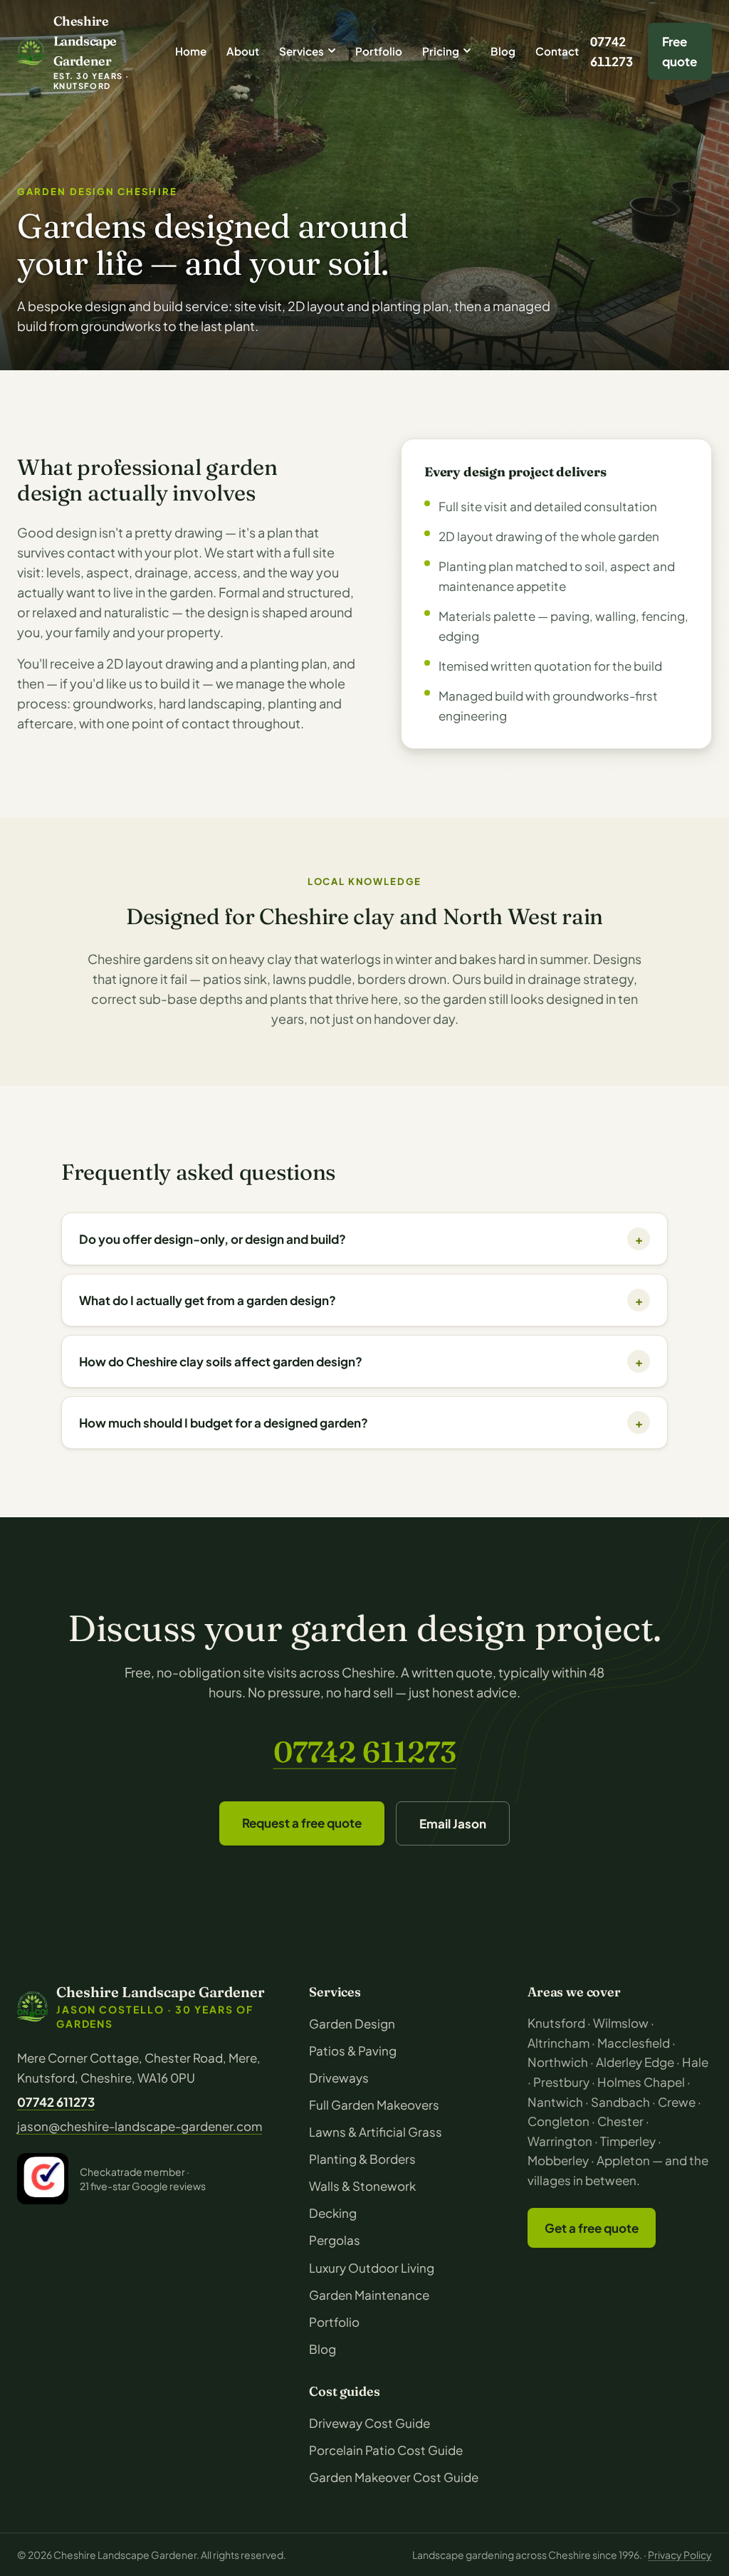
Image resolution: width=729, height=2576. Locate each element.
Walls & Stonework (362, 2186)
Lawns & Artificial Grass (376, 2132)
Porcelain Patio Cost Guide (386, 2450)
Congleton (558, 2121)
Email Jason (453, 1823)
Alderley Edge (635, 2062)
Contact (557, 51)
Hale (695, 2062)
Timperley (628, 2141)
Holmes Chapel (641, 2082)
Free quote (680, 51)
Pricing (441, 51)
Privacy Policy (680, 2555)
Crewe (677, 2102)
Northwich (558, 2062)
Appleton (623, 2160)
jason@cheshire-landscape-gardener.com (140, 2126)
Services (301, 51)
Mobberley (558, 2160)
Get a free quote (592, 2228)
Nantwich (555, 2102)
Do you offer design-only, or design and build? (361, 1239)
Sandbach (620, 2102)
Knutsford (556, 2023)
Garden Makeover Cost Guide (394, 2477)
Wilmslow (621, 2023)
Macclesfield (634, 2043)
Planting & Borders (362, 2159)
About (243, 51)
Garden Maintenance (369, 2295)
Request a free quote (302, 1823)
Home (191, 51)
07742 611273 (612, 51)
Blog (503, 51)
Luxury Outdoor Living (372, 2268)
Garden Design (352, 2023)
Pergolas (335, 2240)
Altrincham (558, 2043)
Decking (333, 2213)
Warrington (560, 2141)
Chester (620, 2121)
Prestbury (561, 2082)
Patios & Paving (353, 2051)
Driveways (339, 2078)
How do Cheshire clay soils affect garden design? (361, 1361)
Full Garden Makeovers (374, 2105)
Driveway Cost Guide (369, 2423)
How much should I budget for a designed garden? (361, 1423)
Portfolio (379, 51)
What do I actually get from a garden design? (361, 1300)
